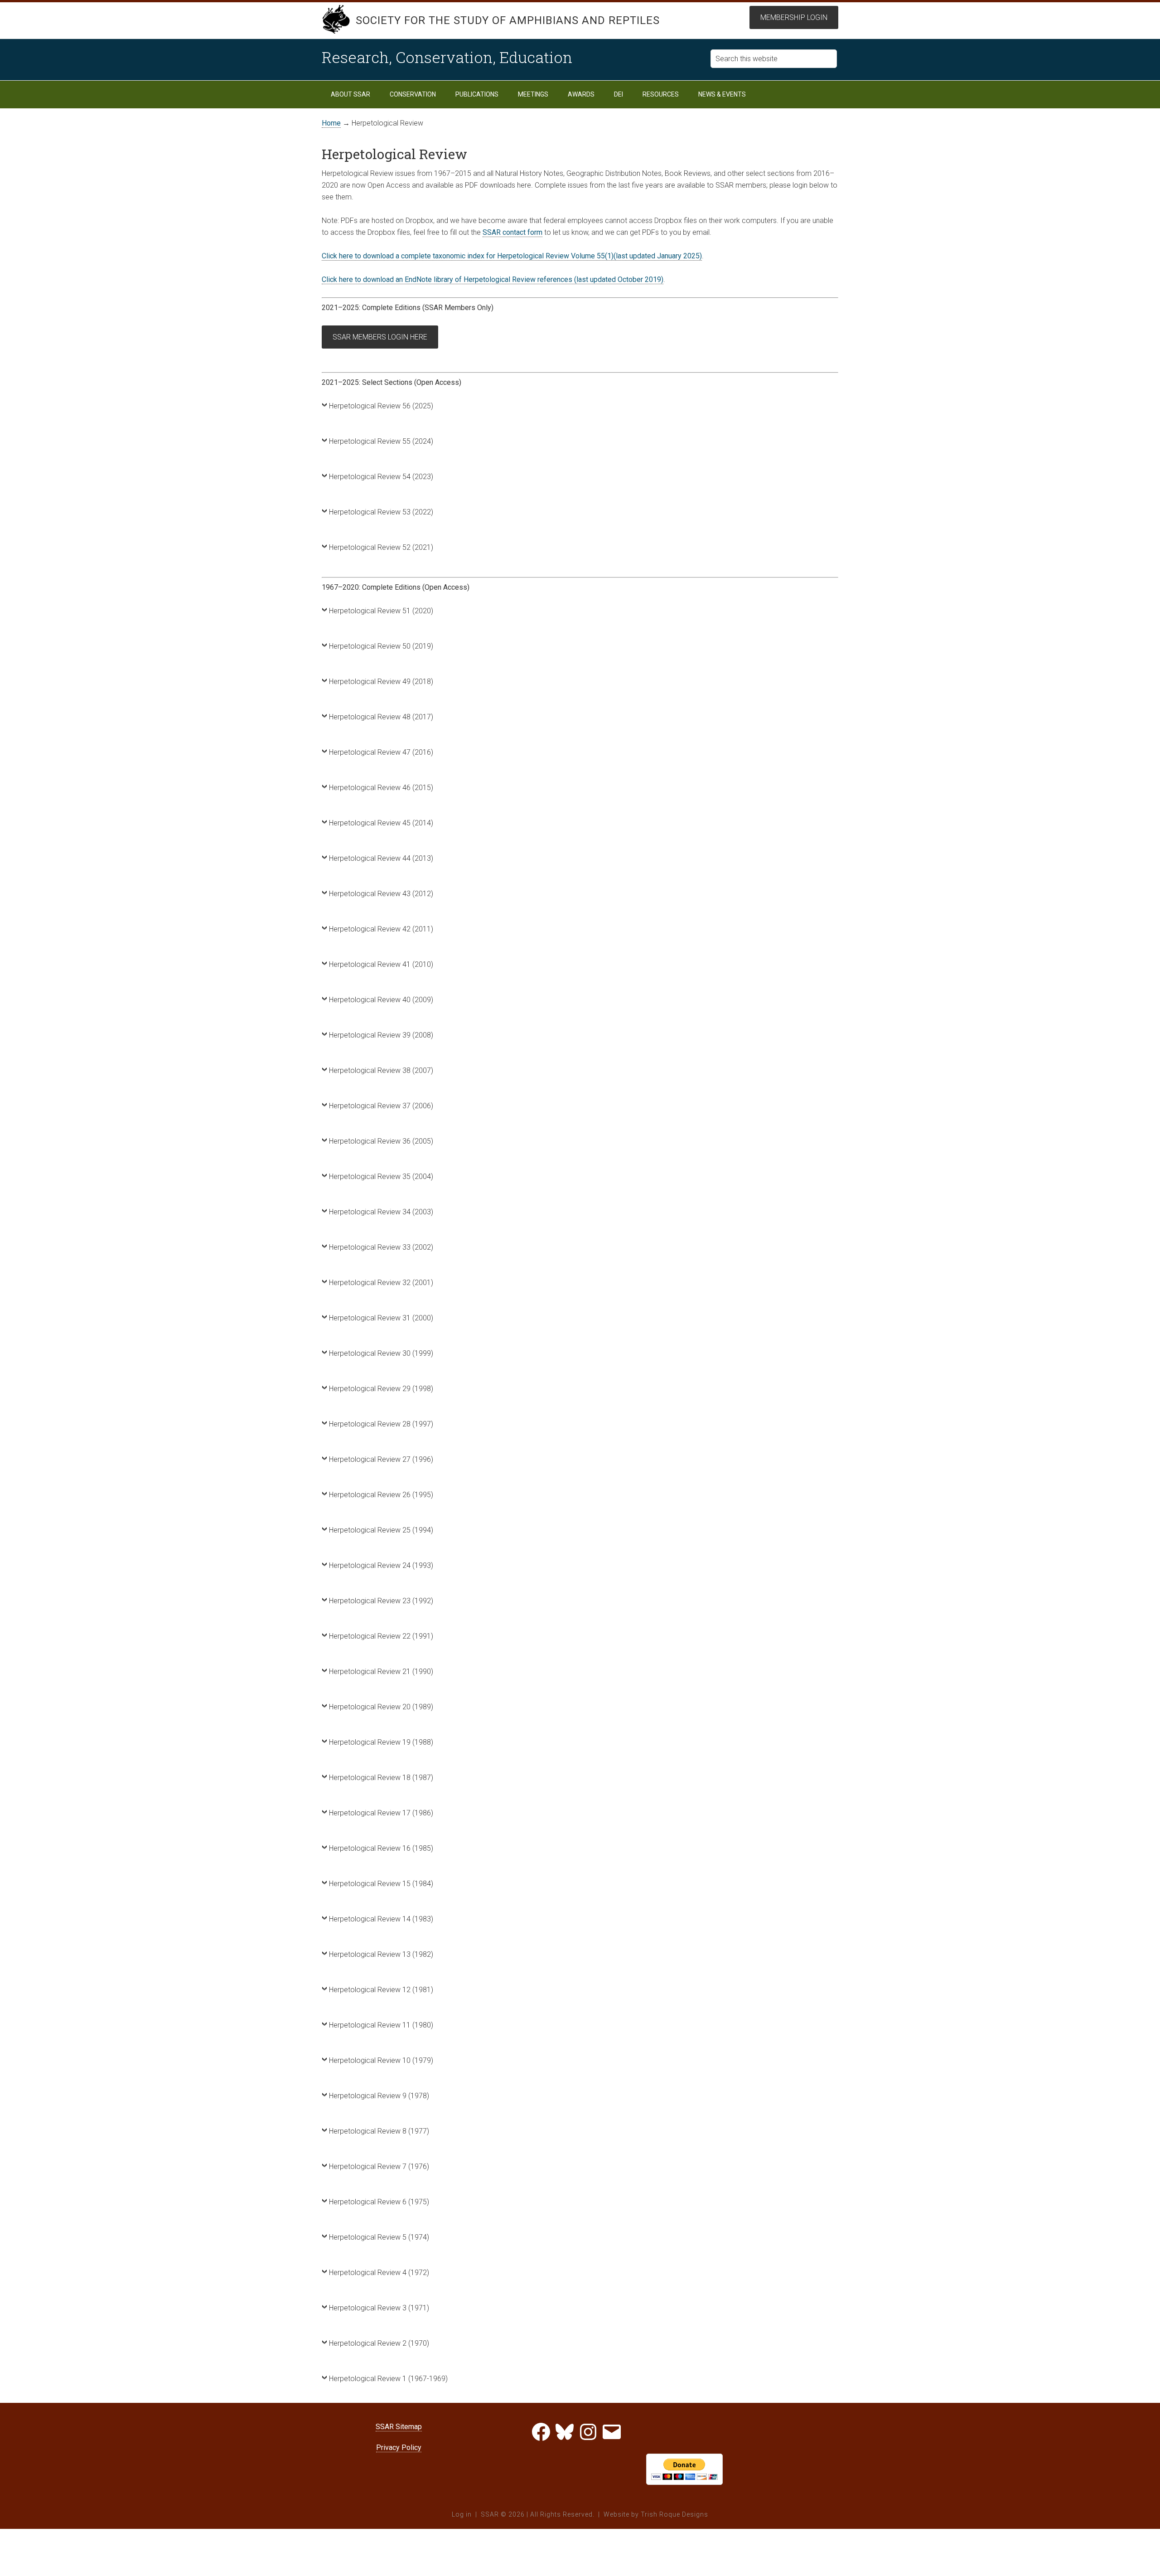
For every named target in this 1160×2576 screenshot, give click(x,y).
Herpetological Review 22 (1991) (381, 1636)
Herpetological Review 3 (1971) (379, 2308)
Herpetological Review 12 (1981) (381, 1990)
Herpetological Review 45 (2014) (381, 823)
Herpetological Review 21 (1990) (381, 1671)
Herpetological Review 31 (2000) (381, 1318)
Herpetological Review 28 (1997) (381, 1424)
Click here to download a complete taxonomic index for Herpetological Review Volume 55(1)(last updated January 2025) (512, 256)
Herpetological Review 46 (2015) (381, 788)
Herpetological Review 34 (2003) (381, 1212)
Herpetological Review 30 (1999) (381, 1353)
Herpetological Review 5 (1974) (379, 2237)
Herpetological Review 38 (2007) (381, 1070)
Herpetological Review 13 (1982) (381, 1954)
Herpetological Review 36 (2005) (381, 1141)
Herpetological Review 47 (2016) (381, 752)
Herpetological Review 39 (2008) (381, 1035)
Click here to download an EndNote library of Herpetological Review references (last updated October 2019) (493, 279)
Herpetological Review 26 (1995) (381, 1495)
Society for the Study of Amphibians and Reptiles (508, 20)
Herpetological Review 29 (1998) (381, 1389)
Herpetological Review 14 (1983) (381, 1919)
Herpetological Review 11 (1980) (381, 2025)
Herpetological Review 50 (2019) (381, 646)
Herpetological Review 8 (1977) (379, 2131)
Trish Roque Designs (674, 2514)
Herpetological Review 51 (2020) (381, 611)
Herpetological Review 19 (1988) (381, 1742)
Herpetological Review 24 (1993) (381, 1565)
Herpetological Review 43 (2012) (381, 894)
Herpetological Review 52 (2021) (381, 547)
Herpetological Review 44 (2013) (381, 858)
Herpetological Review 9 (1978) (379, 2096)
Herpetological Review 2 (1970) (379, 2343)
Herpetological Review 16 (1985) (381, 1848)
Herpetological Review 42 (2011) (381, 929)
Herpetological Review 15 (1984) (381, 1884)
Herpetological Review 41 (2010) (381, 964)
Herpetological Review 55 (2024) (381, 441)
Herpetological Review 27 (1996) (381, 1459)
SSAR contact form (512, 232)
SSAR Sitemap (399, 2427)
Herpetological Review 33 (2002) (381, 1247)
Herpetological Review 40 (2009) (381, 1000)
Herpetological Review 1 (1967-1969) (388, 2379)
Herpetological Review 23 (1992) (381, 1601)
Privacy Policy (399, 2447)
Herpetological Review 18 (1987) (381, 1778)
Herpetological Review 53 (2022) (381, 512)
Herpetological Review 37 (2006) (381, 1106)
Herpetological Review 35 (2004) (381, 1176)
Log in (462, 2514)
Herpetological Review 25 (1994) (381, 1530)
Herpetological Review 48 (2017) (381, 717)
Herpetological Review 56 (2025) (381, 406)
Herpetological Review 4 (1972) (379, 2273)
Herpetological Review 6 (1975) (379, 2202)
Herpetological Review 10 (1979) (381, 2060)
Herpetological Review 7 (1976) (379, 2166)
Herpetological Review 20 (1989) (381, 1707)
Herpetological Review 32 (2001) (381, 1283)
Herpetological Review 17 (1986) (381, 1813)
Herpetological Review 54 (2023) (381, 477)
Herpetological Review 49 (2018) (381, 682)
